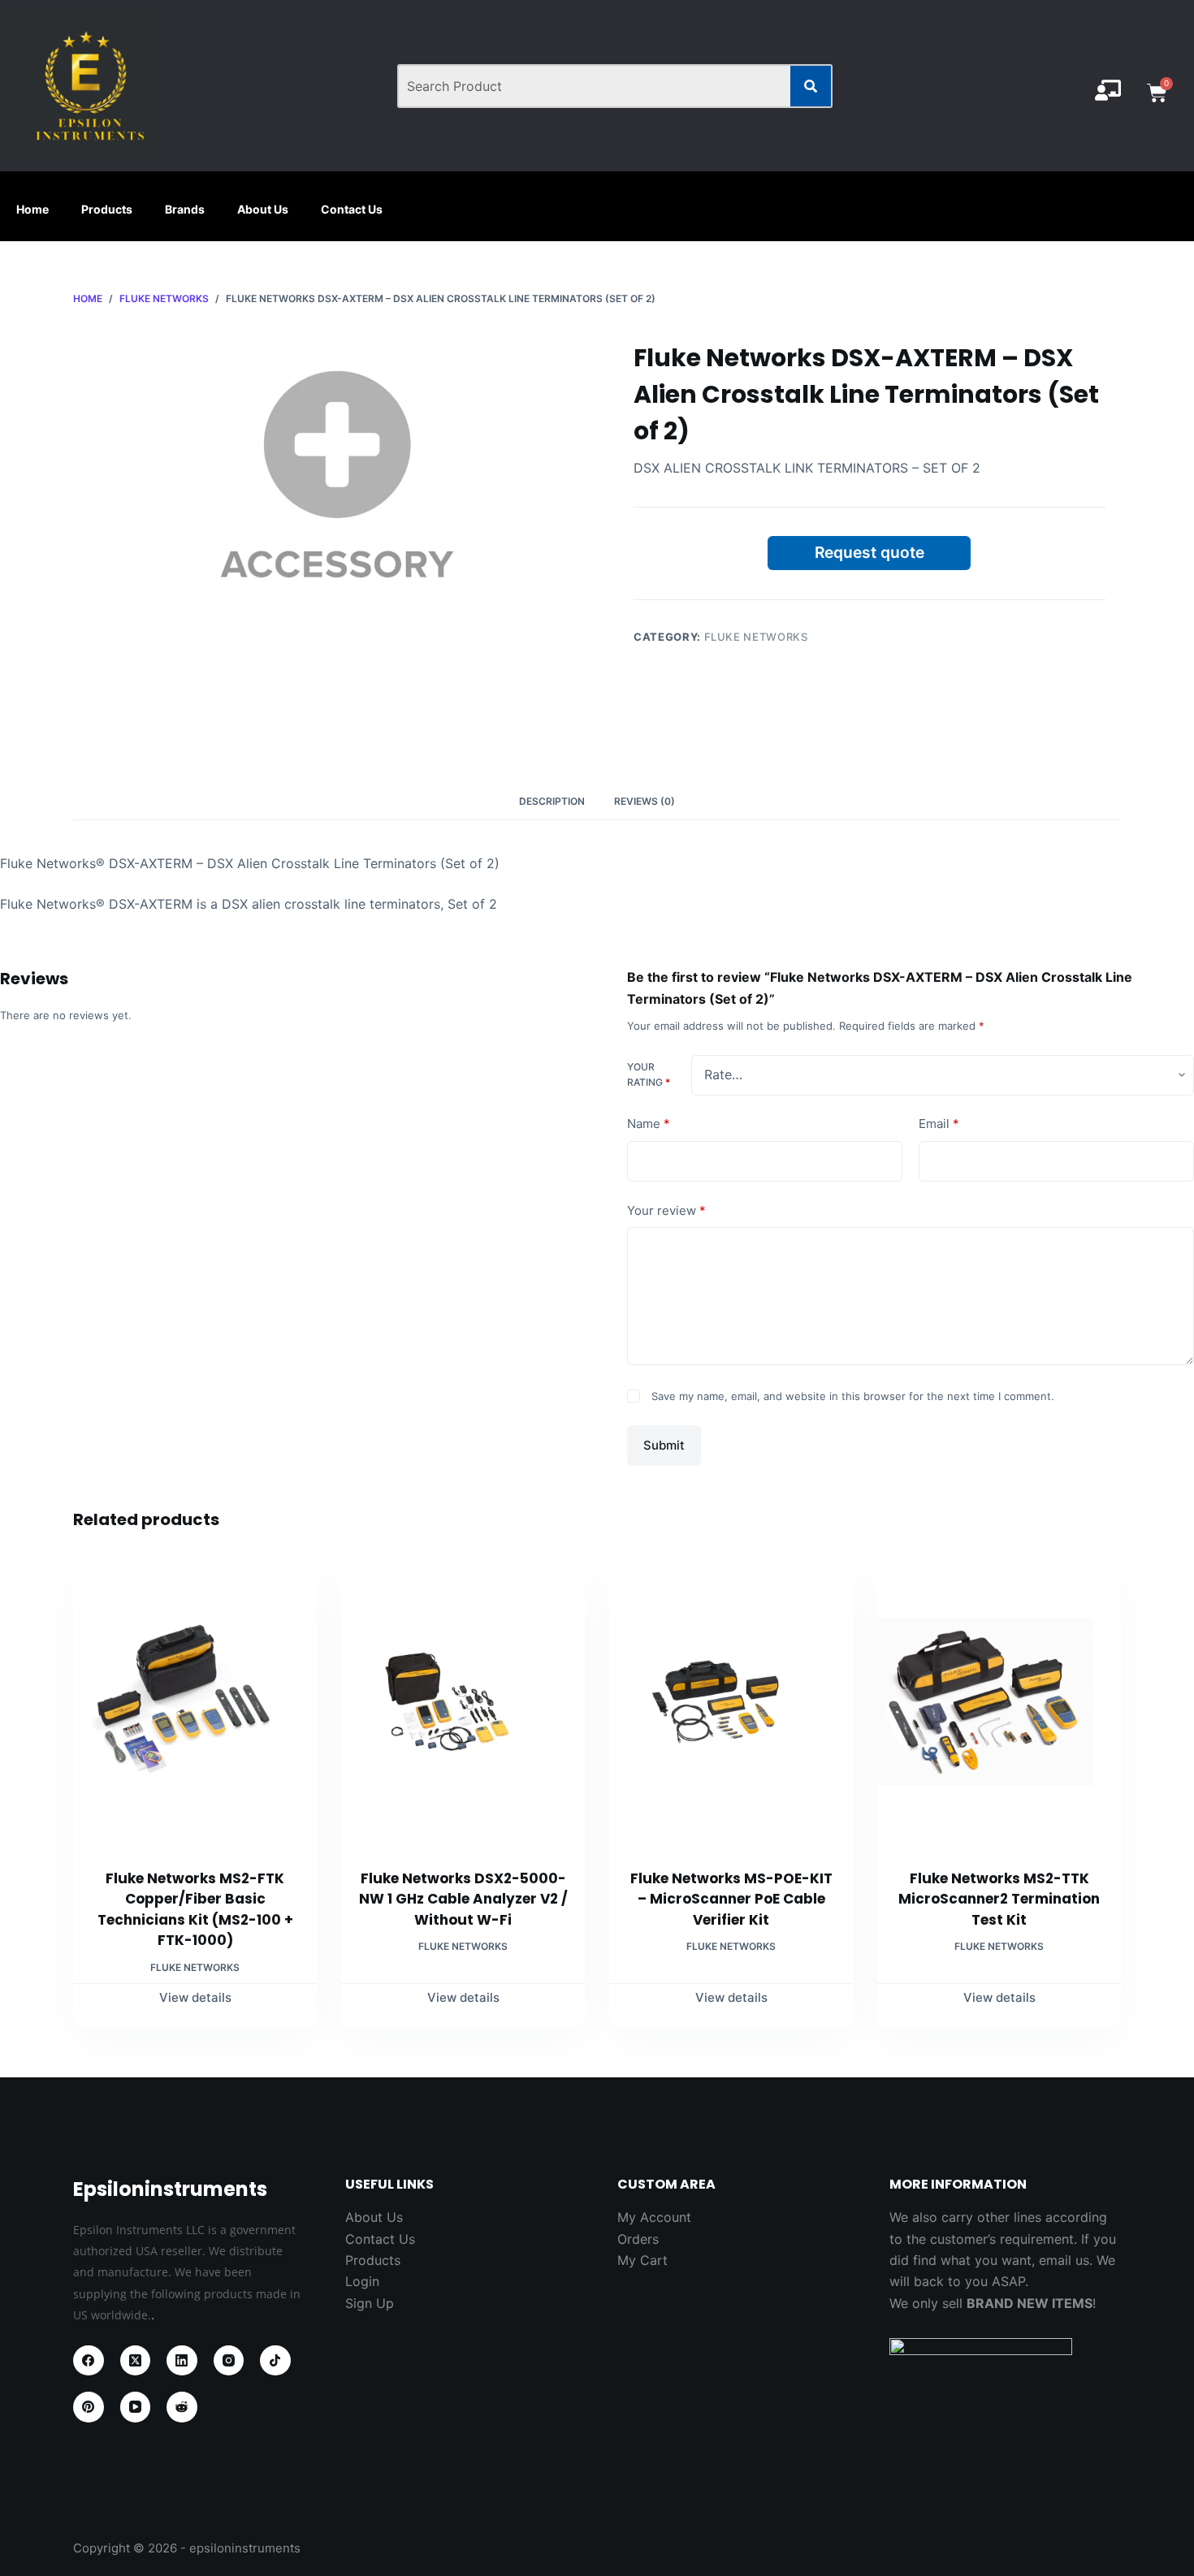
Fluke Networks (756, 637)
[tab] (552, 802)
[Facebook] (89, 2361)
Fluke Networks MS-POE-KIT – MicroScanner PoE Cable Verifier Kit (731, 1899)
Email (939, 1124)
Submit (664, 1445)
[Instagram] (229, 2361)
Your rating (649, 1075)
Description (552, 801)
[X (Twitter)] (136, 2361)
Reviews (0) (645, 801)
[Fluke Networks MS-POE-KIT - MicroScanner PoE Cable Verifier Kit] (731, 1702)
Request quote (870, 552)
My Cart (642, 2260)
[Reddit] (182, 2407)
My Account (654, 2217)
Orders (638, 2239)
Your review (666, 1210)
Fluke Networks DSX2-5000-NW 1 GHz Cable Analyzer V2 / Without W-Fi (463, 1899)
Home (32, 209)
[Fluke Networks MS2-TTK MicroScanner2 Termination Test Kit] (999, 1702)
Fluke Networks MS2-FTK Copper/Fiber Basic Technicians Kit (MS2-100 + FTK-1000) (195, 1910)
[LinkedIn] (182, 2361)
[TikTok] (275, 2361)
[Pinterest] (89, 2407)
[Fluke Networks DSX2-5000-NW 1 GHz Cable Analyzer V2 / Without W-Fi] (463, 1702)
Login (362, 2281)
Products (107, 209)
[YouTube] (136, 2407)
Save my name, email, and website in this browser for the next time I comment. (853, 1396)
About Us (263, 209)
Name (649, 1124)
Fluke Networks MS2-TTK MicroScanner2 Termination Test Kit (999, 1899)
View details (195, 1997)
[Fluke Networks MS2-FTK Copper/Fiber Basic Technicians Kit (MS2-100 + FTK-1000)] (195, 1702)
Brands (185, 209)
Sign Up (370, 2303)
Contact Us (352, 209)
